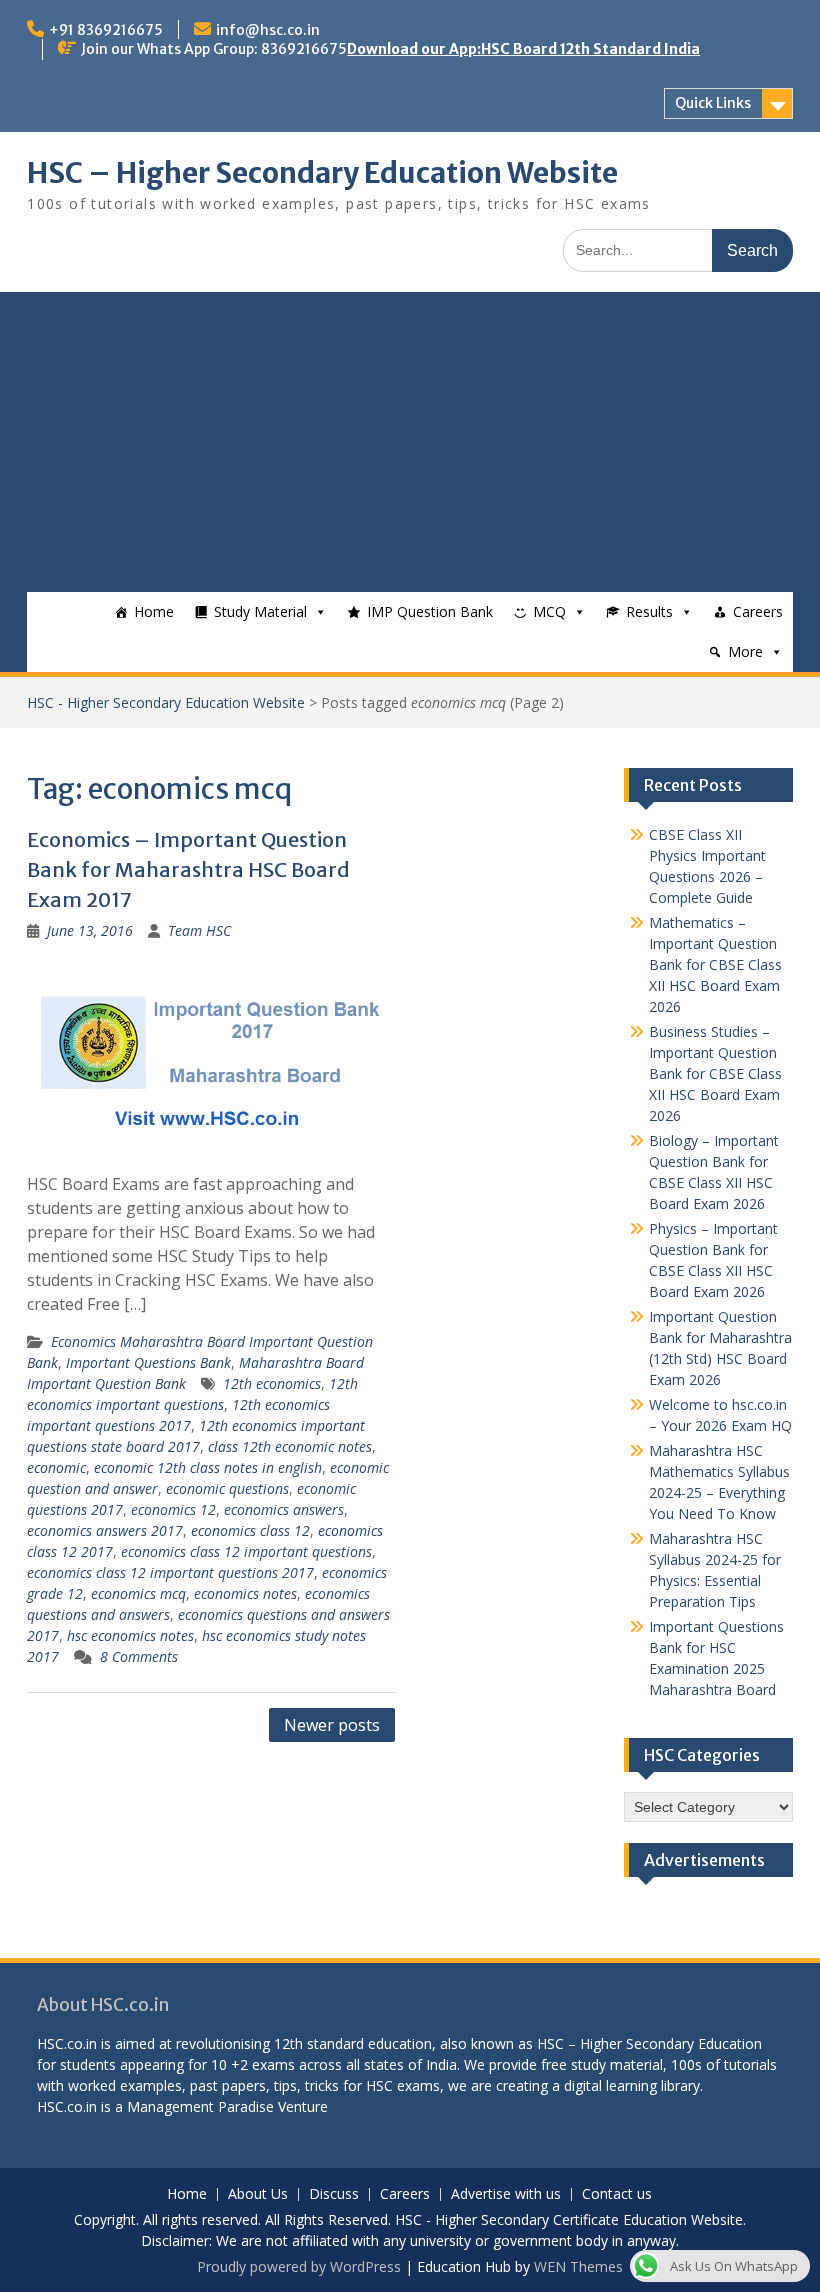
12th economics (272, 1383)
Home (154, 611)
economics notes (245, 1593)
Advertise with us (506, 2194)
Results (649, 611)
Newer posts (332, 1725)
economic (56, 1467)
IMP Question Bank (430, 611)
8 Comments (139, 1656)
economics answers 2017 (105, 1530)
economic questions (227, 1488)
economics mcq (138, 1593)
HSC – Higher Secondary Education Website (322, 173)
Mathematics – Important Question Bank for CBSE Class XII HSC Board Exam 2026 (715, 964)
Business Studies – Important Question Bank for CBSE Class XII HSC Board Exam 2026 (715, 1073)
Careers (758, 611)
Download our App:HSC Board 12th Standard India (523, 49)
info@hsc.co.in (268, 30)
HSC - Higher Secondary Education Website (166, 702)
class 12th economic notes (290, 1446)
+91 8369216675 (106, 30)
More (745, 651)
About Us (258, 2194)
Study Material (260, 611)
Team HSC (199, 930)
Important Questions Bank (148, 1362)
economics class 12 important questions (246, 1551)
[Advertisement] (409, 442)
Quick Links (713, 103)
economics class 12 (250, 1530)
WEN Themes (578, 2266)
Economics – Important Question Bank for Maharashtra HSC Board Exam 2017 (188, 869)
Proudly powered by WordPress (299, 2266)
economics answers (284, 1509)
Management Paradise (200, 2106)
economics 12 (173, 1509)
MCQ (549, 611)
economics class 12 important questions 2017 (170, 1572)
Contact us (617, 2194)
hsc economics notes (130, 1635)
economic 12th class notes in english (208, 1467)
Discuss (334, 2194)
